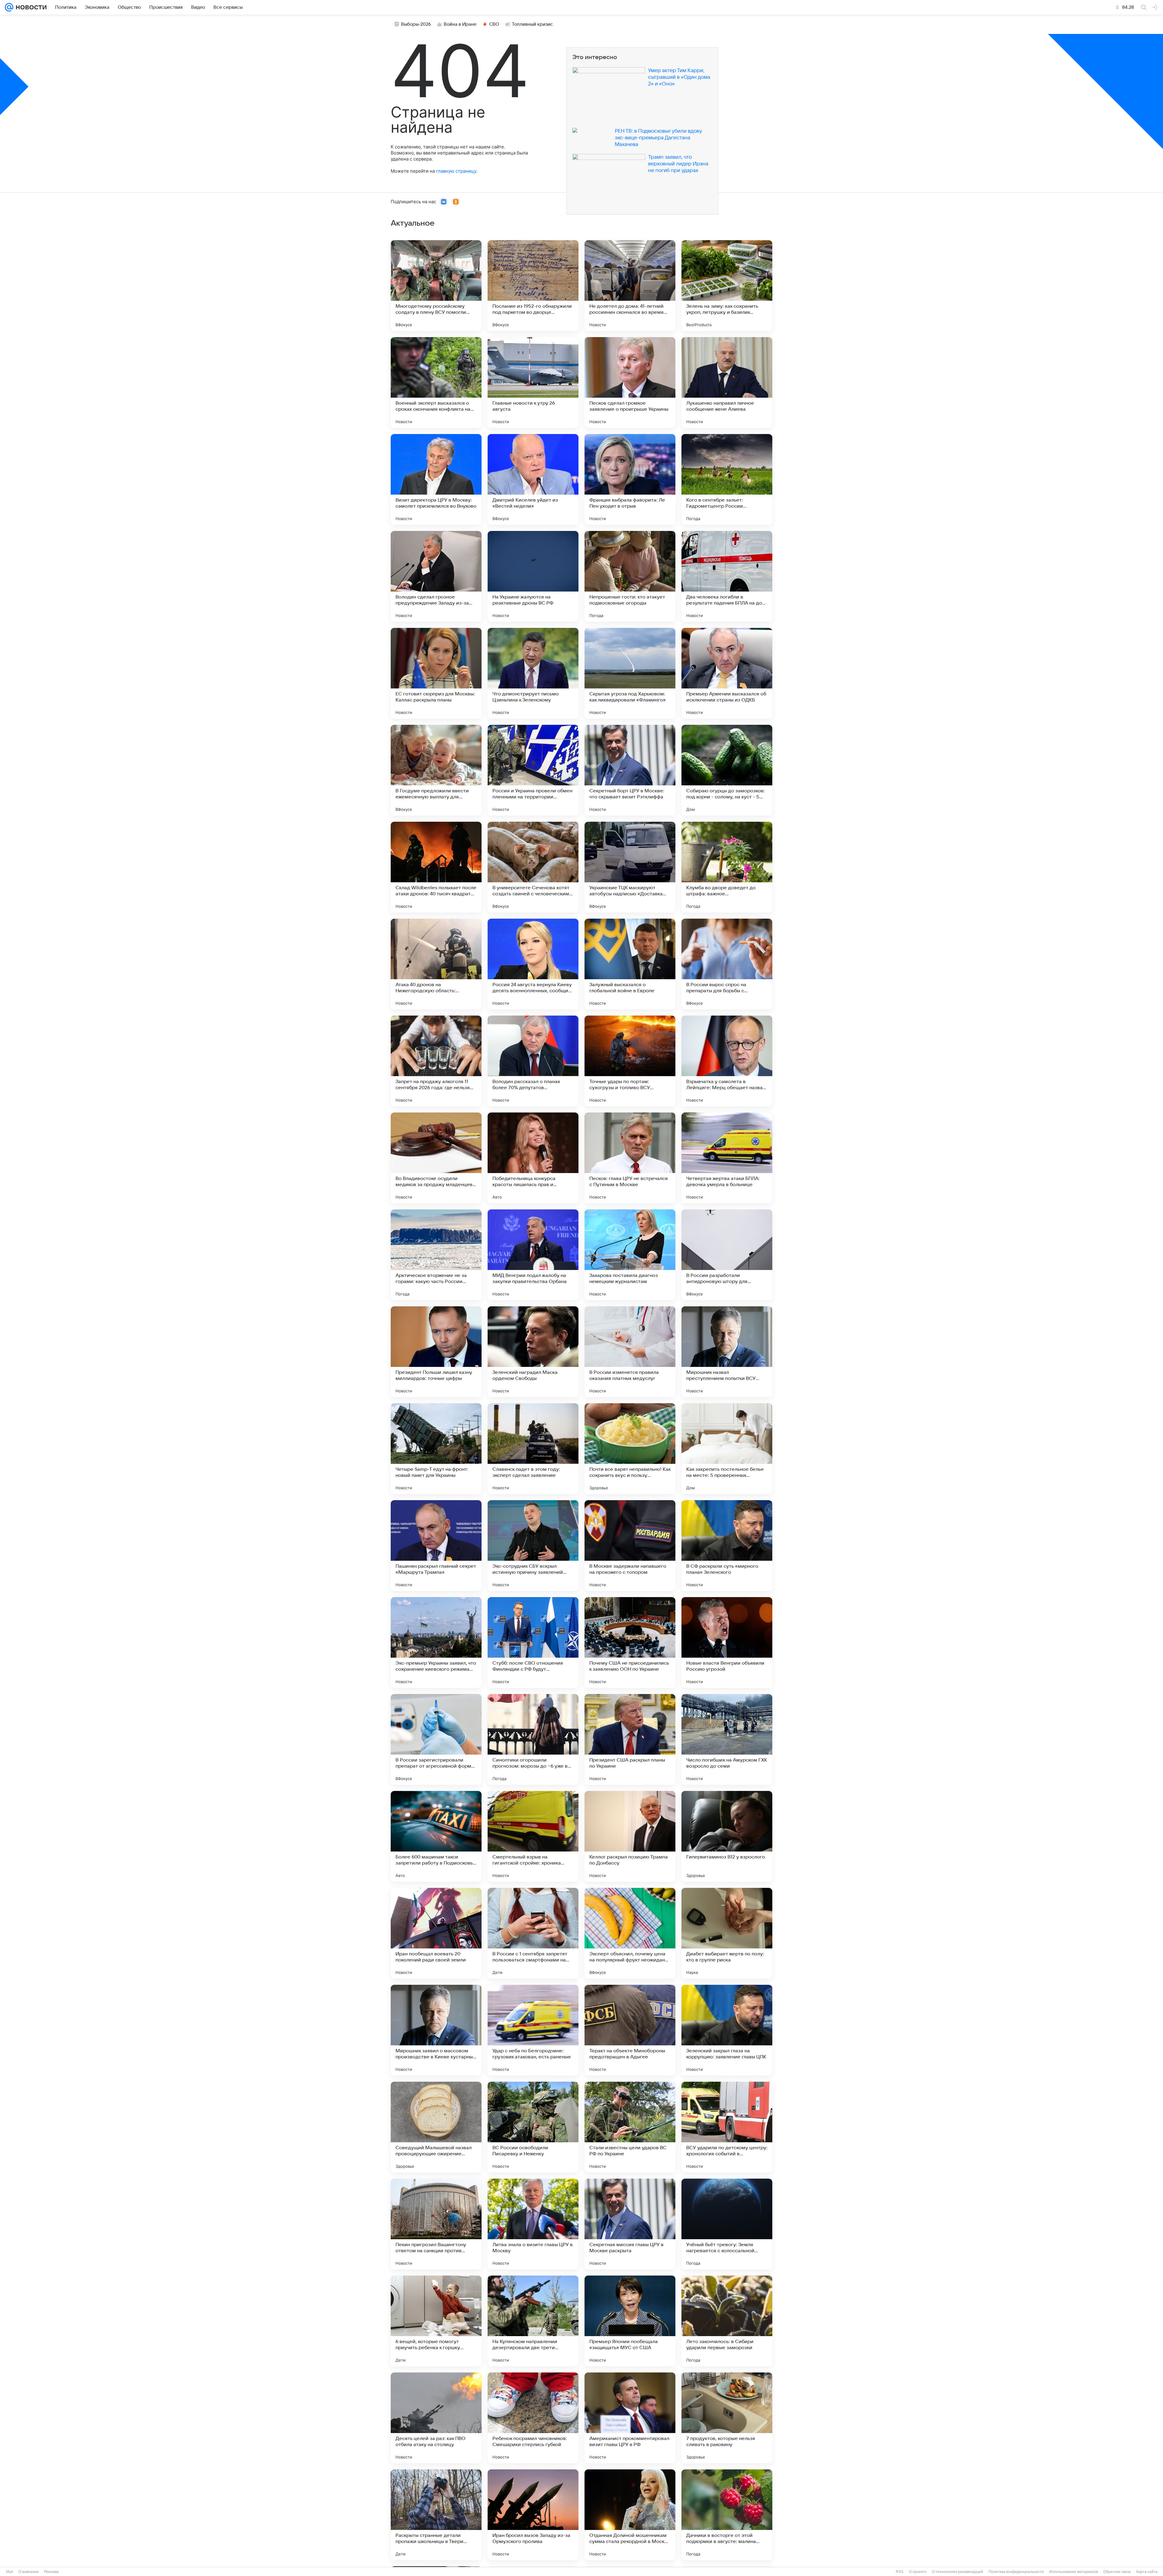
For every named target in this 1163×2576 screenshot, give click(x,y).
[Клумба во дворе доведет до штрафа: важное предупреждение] (727, 867)
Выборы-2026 (416, 24)
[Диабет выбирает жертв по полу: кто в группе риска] (727, 1933)
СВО (494, 24)
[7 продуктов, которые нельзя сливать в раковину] (727, 2418)
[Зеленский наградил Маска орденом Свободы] (533, 1352)
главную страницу (456, 171)
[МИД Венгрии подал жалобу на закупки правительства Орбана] (533, 1255)
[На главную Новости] (30, 7)
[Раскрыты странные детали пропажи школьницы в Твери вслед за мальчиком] (436, 2515)
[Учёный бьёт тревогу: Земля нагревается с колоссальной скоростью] (727, 2224)
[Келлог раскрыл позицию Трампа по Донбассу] (630, 1836)
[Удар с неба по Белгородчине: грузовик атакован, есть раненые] (533, 2030)
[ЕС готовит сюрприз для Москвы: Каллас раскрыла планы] (436, 673)
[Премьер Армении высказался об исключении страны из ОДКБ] (727, 673)
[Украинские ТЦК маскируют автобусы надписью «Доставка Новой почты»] (630, 867)
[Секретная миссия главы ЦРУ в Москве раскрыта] (630, 2224)
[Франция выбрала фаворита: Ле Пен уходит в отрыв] (630, 479)
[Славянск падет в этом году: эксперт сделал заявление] (533, 1449)
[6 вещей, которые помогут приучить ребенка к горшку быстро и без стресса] (436, 2321)
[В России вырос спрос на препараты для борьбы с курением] (727, 964)
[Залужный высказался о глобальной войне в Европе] (630, 964)
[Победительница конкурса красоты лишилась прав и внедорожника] (533, 1158)
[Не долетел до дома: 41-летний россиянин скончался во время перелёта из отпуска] (630, 286)
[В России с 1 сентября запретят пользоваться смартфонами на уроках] (533, 1933)
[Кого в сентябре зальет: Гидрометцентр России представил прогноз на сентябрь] (727, 479)
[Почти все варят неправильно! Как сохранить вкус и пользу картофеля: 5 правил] (630, 1449)
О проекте (918, 2572)
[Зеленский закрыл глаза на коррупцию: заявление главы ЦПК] (727, 2030)
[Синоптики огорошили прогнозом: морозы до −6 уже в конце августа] (533, 1739)
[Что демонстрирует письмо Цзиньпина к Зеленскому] (533, 673)
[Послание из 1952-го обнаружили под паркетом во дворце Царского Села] (533, 286)
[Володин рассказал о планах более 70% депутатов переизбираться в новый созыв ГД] (533, 1061)
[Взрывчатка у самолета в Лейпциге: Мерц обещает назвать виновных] (727, 1061)
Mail (10, 2572)
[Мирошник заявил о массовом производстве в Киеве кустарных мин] (436, 2030)
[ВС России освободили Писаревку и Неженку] (533, 2127)
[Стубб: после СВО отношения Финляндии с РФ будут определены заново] (533, 1643)
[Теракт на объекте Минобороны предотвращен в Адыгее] (630, 2030)
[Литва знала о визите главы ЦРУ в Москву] (533, 2224)
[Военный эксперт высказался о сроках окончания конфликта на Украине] (436, 383)
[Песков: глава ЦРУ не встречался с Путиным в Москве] (630, 1158)
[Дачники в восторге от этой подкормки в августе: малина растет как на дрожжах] (727, 2515)
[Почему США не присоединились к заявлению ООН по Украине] (630, 1643)
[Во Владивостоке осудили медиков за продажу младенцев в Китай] (436, 1158)
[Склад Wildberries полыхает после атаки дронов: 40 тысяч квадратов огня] (436, 867)
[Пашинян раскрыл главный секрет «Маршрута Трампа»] (436, 1546)
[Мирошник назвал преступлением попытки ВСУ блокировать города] (727, 1352)
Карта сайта (1147, 2572)
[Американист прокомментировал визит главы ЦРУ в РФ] (630, 2418)
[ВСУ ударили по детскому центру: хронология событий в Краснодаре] (727, 2127)
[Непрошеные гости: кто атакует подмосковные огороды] (630, 576)
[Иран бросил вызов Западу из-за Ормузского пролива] (533, 2515)
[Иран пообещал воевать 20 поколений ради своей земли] (436, 1933)
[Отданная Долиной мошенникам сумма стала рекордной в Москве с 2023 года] (630, 2515)
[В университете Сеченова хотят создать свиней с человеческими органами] (533, 867)
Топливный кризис (532, 24)
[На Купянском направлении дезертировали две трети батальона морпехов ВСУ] (533, 2321)
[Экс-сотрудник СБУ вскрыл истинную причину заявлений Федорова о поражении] (533, 1546)
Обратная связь (1117, 2572)
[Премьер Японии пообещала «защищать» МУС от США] (630, 2321)
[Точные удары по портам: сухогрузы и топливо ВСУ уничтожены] (630, 1061)
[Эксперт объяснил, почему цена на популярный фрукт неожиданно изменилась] (630, 1933)
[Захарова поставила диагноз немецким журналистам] (630, 1255)
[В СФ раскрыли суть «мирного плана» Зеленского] (727, 1546)
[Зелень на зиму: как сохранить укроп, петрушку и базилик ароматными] (727, 286)
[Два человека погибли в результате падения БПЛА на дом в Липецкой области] (727, 576)
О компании (29, 2572)
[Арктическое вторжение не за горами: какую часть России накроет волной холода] (436, 1255)
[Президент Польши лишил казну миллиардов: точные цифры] (436, 1352)
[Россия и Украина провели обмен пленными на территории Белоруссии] (533, 770)
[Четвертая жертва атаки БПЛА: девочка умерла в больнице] (727, 1158)
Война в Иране (460, 24)
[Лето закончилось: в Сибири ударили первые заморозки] (727, 2321)
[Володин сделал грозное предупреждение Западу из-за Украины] (436, 576)
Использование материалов (1074, 2572)
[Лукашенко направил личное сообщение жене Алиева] (727, 383)
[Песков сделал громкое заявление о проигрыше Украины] (630, 383)
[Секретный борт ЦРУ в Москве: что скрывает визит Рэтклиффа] (630, 770)
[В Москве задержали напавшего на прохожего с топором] (630, 1546)
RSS (900, 2572)
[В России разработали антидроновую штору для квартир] (727, 1255)
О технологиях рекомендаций (958, 2572)
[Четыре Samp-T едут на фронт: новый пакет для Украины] (436, 1449)
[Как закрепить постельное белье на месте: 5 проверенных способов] (727, 1449)
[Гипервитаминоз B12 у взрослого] (727, 1836)
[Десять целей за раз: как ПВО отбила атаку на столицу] (436, 2418)
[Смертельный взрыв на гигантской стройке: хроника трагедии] (533, 1836)
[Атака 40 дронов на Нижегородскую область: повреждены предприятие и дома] (436, 964)
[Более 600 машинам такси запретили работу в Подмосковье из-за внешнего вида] (436, 1836)
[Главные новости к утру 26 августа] (533, 383)
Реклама (51, 2572)
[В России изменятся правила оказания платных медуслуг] (630, 1352)
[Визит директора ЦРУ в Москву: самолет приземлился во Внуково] (436, 479)
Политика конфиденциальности (1016, 2572)
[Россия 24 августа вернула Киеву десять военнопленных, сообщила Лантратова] (533, 964)
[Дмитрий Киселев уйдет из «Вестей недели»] (533, 479)
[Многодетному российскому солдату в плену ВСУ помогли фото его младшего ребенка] (436, 286)
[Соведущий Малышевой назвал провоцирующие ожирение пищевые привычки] (436, 2127)
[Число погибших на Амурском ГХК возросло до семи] (727, 1739)
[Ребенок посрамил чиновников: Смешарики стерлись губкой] (533, 2418)
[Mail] (9, 7)
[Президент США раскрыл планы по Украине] (630, 1739)
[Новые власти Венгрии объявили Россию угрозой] (727, 1643)
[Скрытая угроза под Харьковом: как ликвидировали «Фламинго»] (630, 673)
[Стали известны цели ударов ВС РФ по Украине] (630, 2127)
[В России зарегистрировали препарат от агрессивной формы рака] (436, 1739)
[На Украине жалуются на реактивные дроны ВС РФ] (533, 576)
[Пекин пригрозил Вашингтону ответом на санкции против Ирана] (436, 2224)
